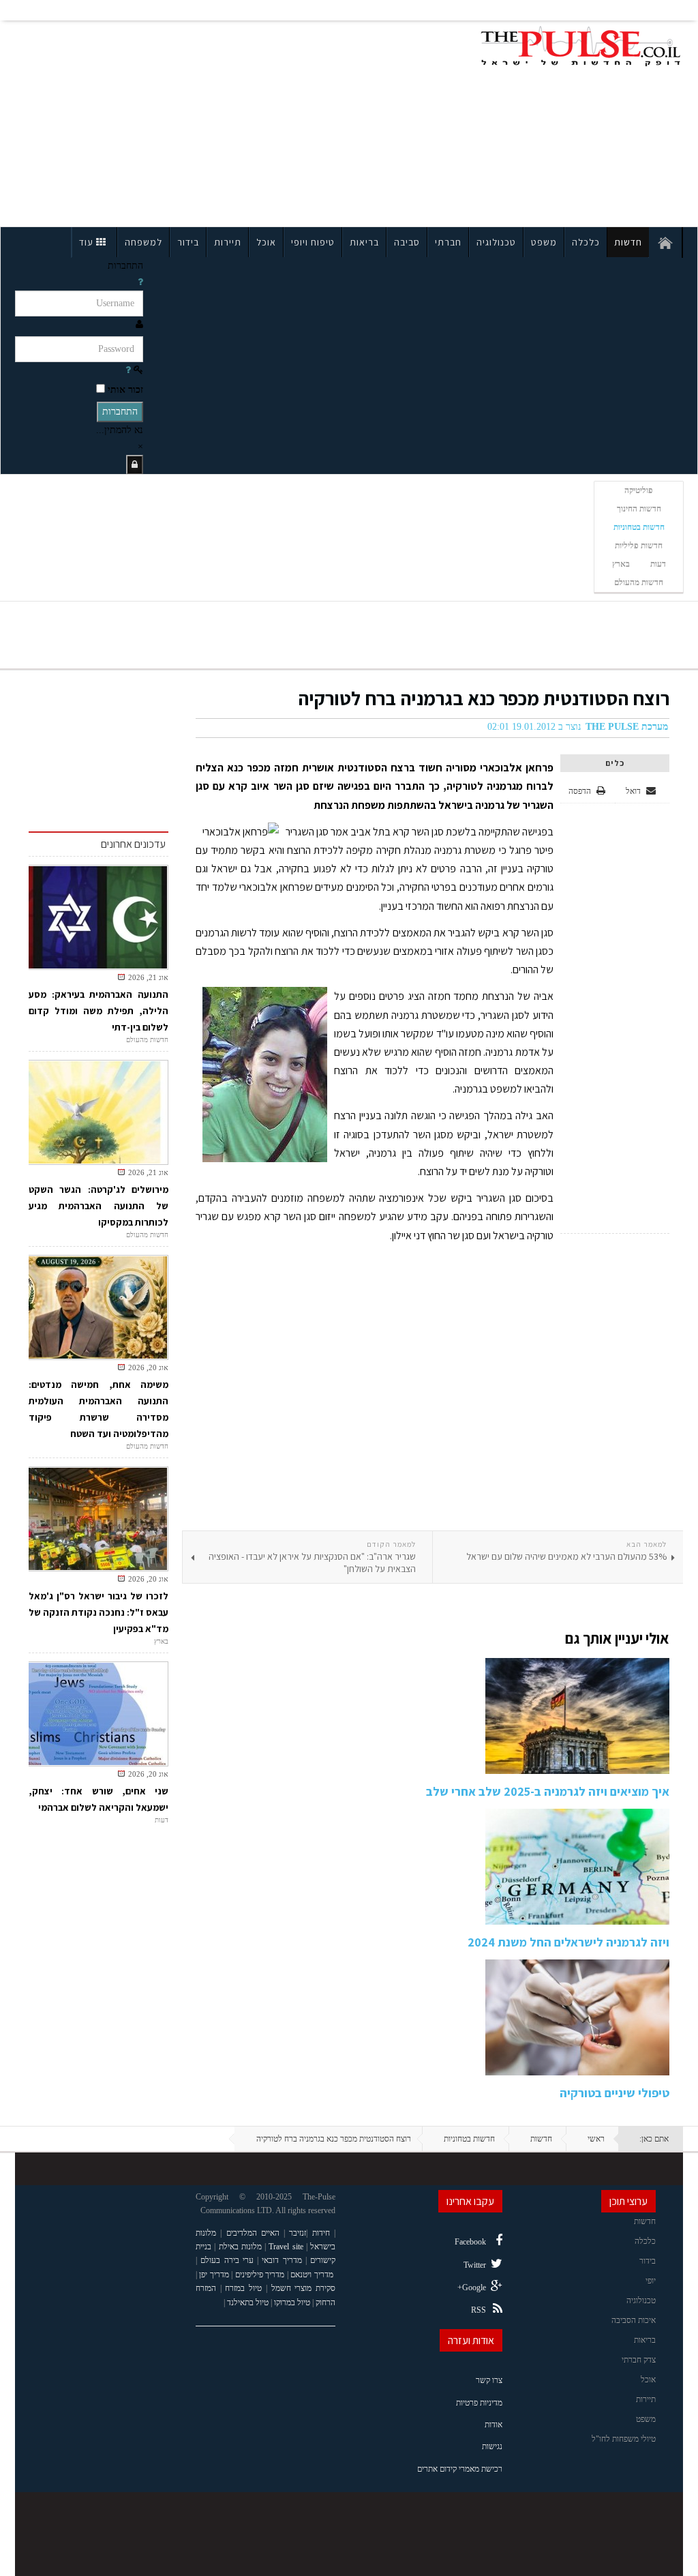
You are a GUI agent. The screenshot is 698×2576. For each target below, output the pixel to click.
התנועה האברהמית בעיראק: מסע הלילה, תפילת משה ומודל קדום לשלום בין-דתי (98, 1011)
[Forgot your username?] (140, 282)
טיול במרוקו (292, 2303)
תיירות (228, 242)
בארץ (621, 564)
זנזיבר (298, 2233)
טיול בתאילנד (248, 2303)
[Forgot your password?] (128, 370)
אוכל (266, 242)
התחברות (120, 412)
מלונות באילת (240, 2247)
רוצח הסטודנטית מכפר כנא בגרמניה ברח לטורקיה (484, 698)
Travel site (286, 2247)
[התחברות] (135, 465)
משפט (544, 242)
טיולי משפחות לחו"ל (624, 2439)
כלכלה (586, 242)
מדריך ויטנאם (312, 2275)
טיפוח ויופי (313, 242)
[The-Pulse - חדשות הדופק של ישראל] (581, 46)
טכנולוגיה (496, 242)
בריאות (364, 242)
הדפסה (580, 791)
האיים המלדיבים (253, 2233)
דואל (634, 791)
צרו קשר (489, 2380)
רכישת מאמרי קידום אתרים (460, 2469)
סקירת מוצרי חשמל (303, 2288)
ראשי (596, 2139)
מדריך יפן (214, 2275)
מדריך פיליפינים (260, 2275)
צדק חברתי (639, 2360)
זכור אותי (125, 390)
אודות (494, 2425)
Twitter (475, 2265)
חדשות (628, 242)
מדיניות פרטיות (479, 2403)
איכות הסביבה (634, 2320)
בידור (188, 242)
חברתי (448, 242)
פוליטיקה (639, 490)
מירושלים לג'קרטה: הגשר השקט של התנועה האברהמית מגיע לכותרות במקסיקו (98, 1206)
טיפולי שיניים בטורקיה (614, 2093)
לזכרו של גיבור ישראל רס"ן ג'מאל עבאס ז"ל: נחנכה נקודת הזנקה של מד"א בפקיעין (98, 1612)
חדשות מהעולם (639, 582)
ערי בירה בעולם (227, 2260)
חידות (321, 2233)
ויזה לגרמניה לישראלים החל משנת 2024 (568, 1942)
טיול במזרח (243, 2288)
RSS (479, 2310)
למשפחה (143, 242)
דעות (658, 564)
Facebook (470, 2242)
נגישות (492, 2446)
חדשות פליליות (639, 546)
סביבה (407, 242)
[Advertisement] (147, 121)
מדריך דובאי (282, 2260)
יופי (651, 2281)
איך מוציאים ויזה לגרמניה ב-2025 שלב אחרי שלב (548, 1791)
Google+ (472, 2288)
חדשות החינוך (639, 509)
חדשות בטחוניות (639, 527)
